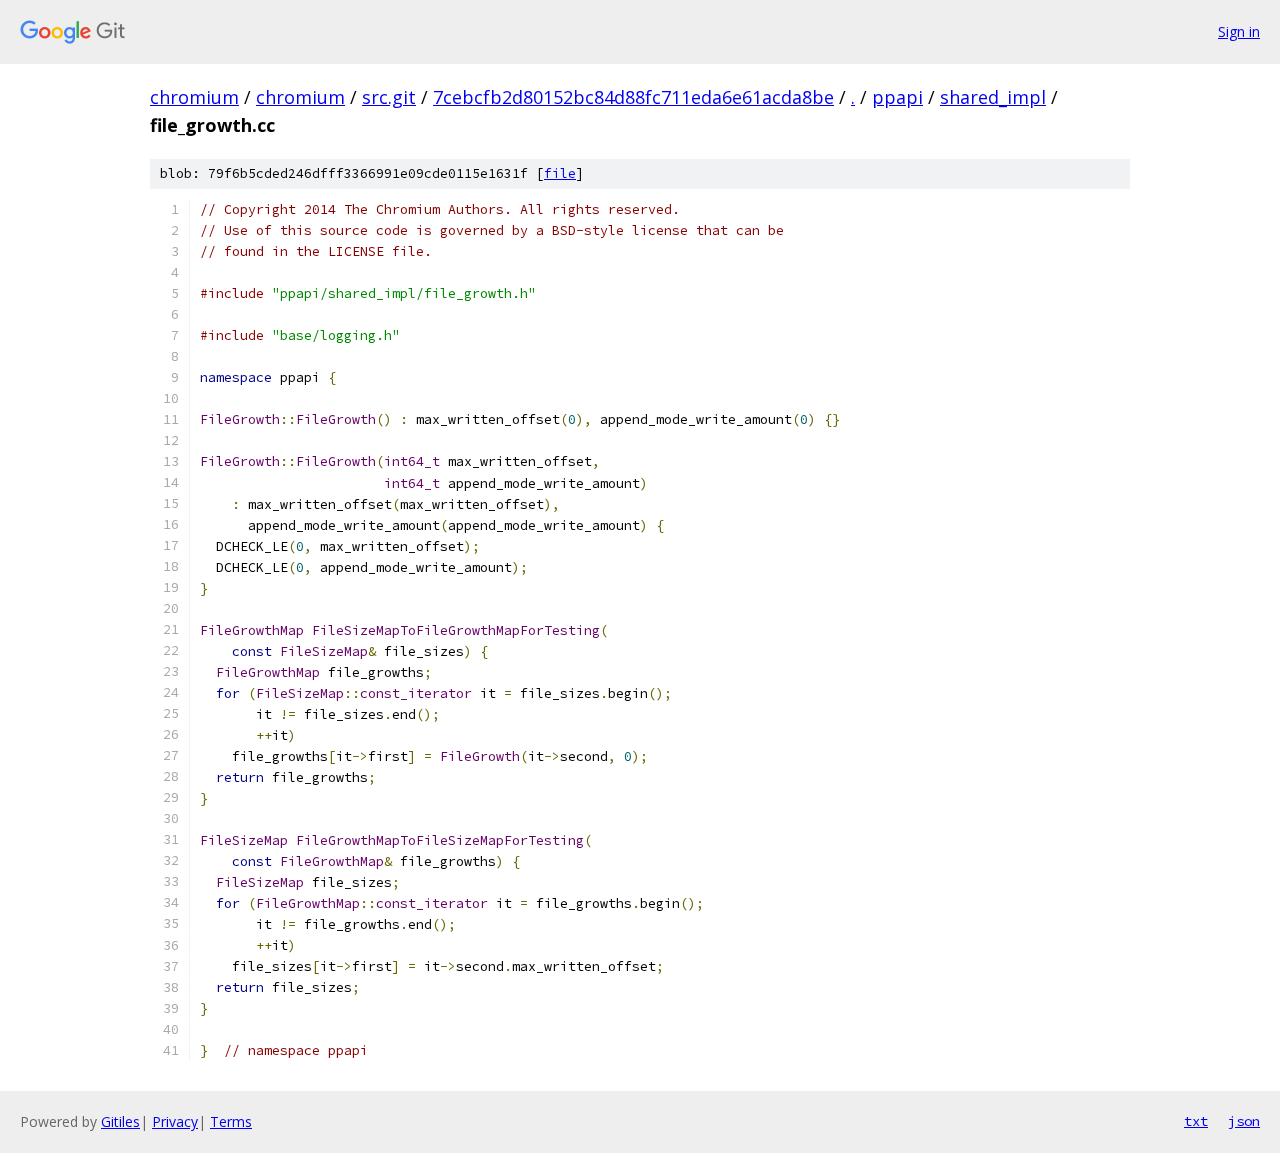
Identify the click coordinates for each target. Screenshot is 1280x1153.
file (560, 173)
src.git (389, 97)
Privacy (175, 1121)
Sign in (1239, 31)
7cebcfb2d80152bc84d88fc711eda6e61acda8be (633, 97)
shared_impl (993, 97)
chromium (194, 97)
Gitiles (120, 1121)
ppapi (897, 97)
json (1244, 1121)
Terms (231, 1121)
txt (1196, 1121)
